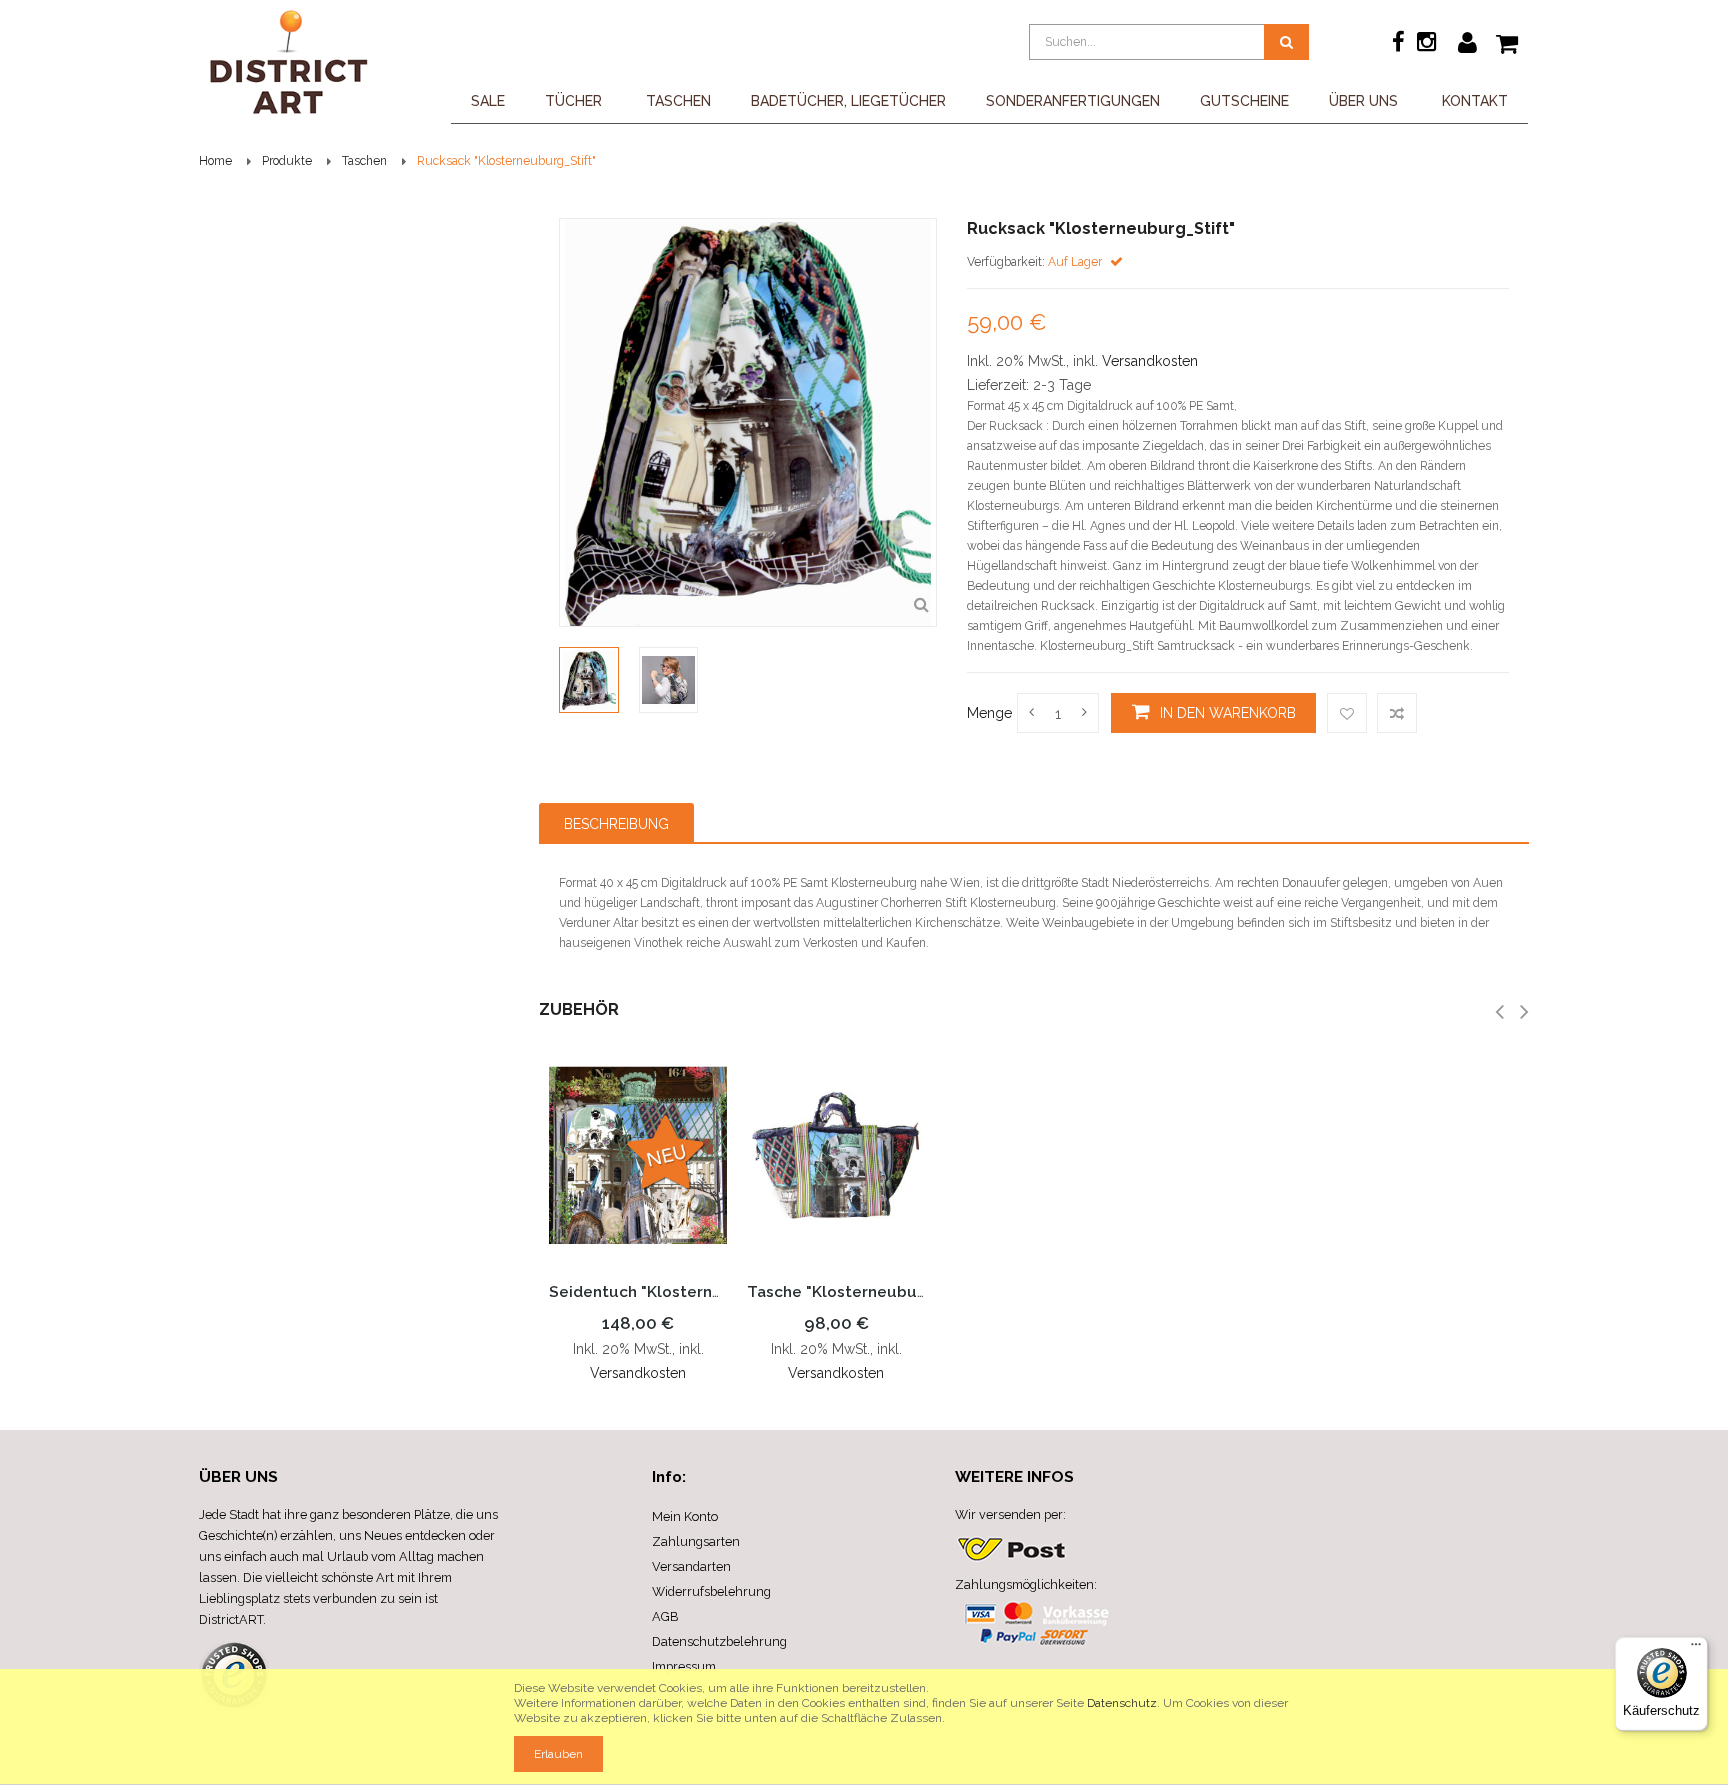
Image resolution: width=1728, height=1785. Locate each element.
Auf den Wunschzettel (1347, 713)
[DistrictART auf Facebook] (1400, 45)
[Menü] (1696, 1649)
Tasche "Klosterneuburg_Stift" (864, 1292)
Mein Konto (685, 1516)
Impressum (684, 1666)
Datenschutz (1122, 1703)
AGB (665, 1616)
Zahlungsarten (696, 1541)
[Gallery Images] (921, 605)
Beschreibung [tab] (616, 824)
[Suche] (1286, 42)
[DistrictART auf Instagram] (1426, 45)
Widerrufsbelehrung (711, 1591)
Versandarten (691, 1566)
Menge (989, 713)
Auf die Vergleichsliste (1397, 713)
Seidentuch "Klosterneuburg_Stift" (683, 1292)
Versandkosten (1150, 361)
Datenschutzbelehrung (719, 1641)
